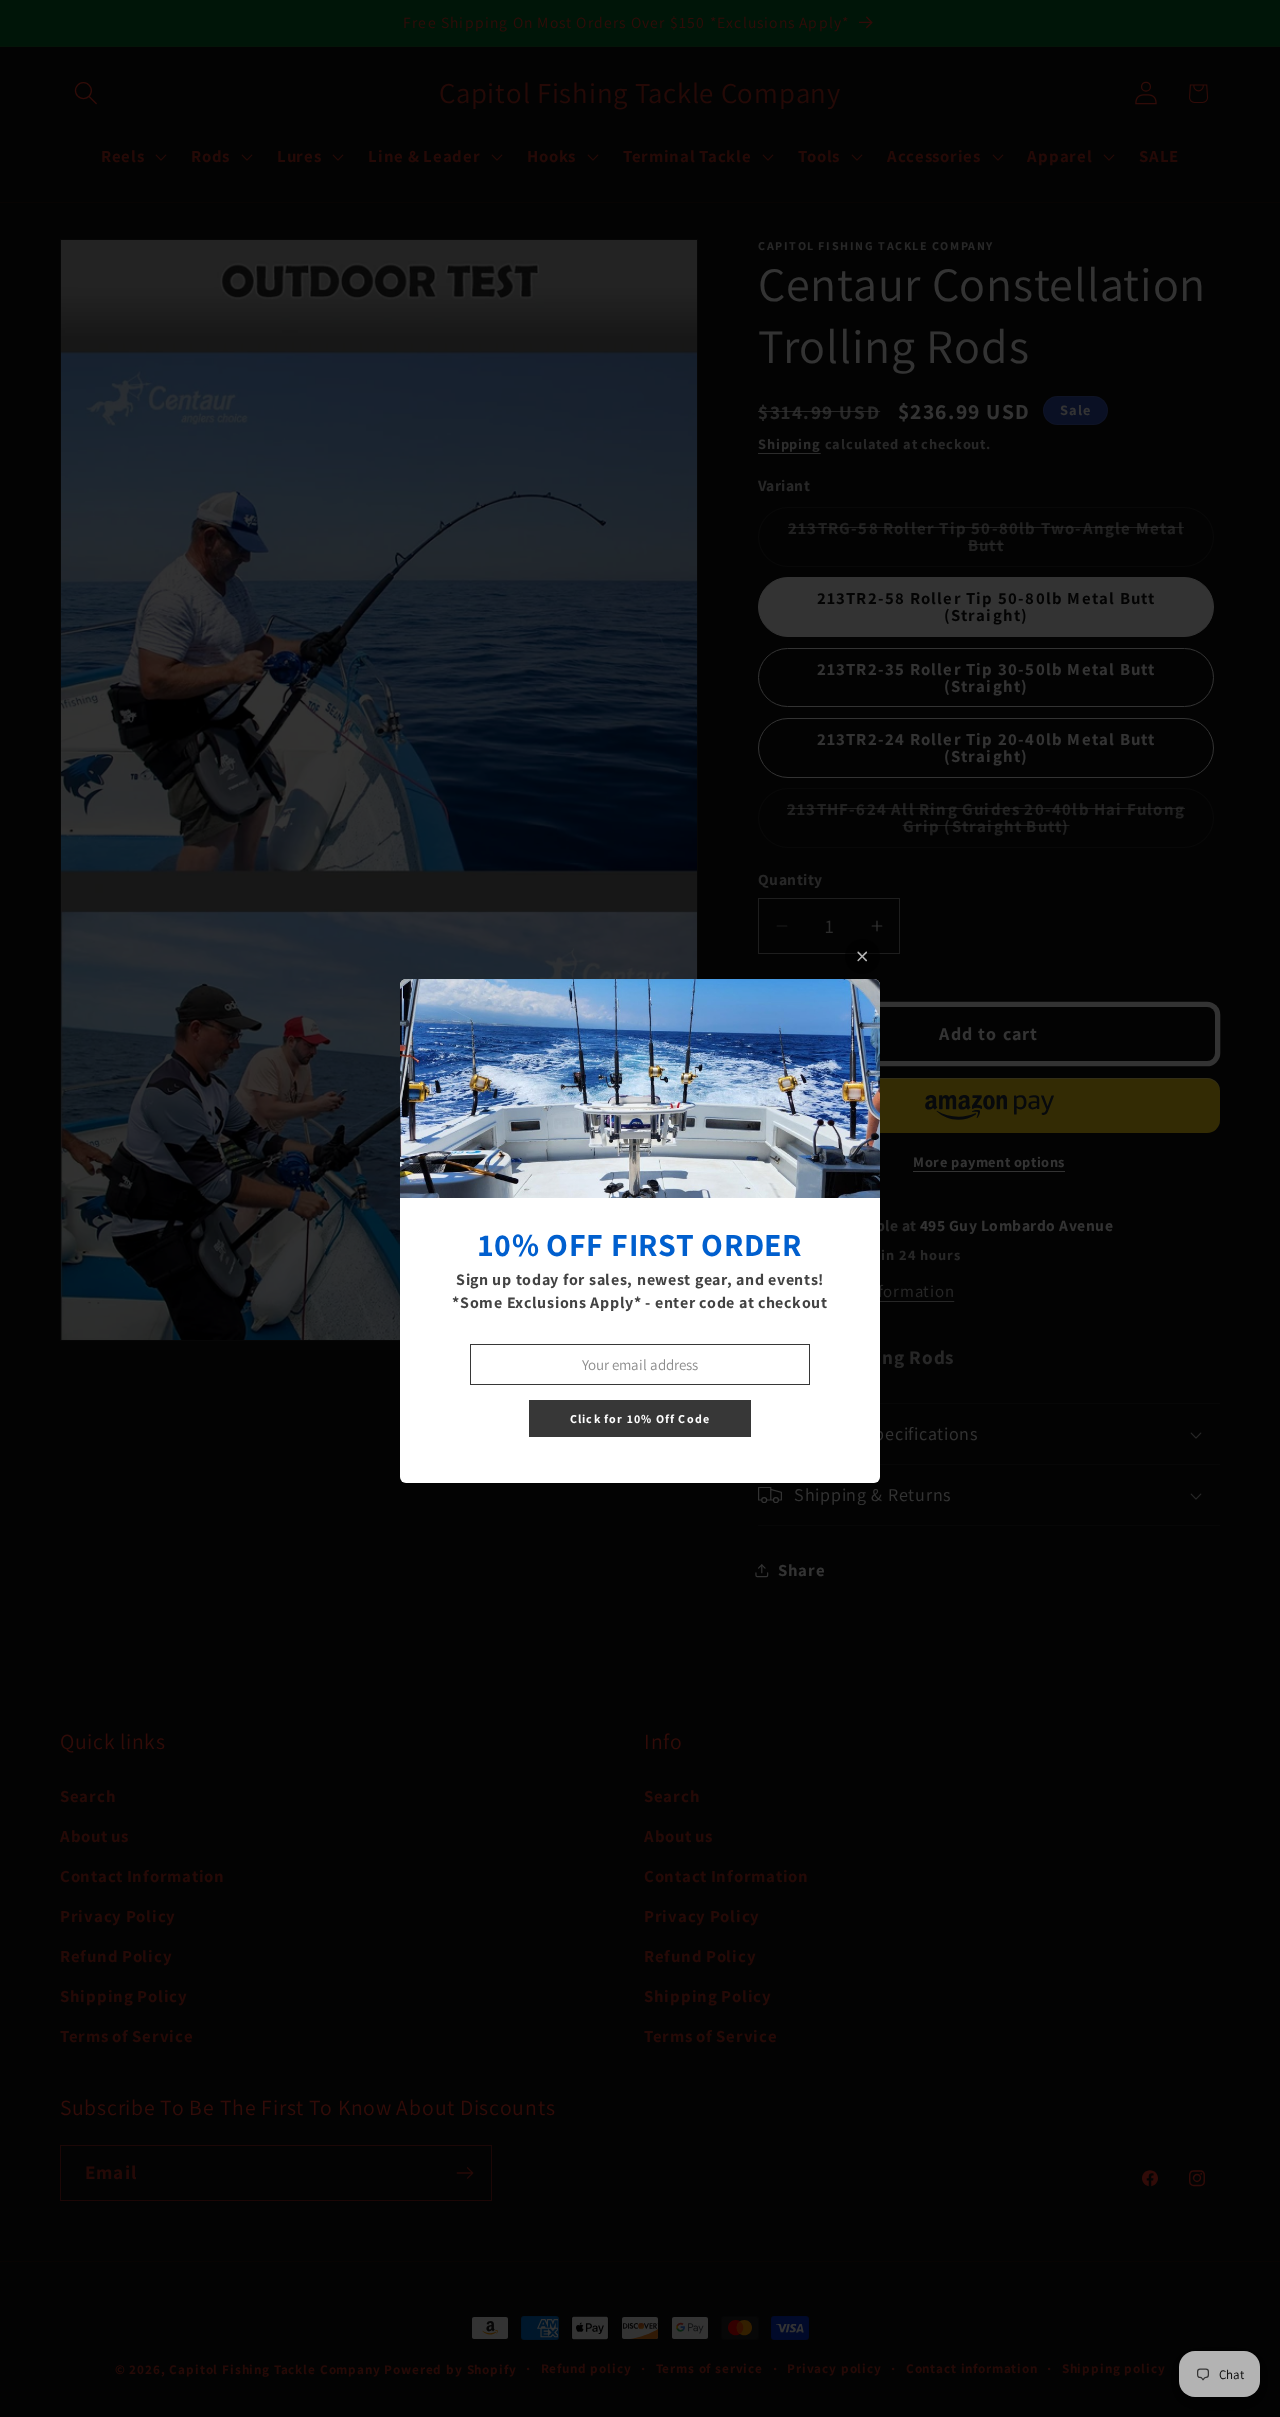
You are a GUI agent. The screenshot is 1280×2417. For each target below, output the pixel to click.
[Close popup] (862, 956)
